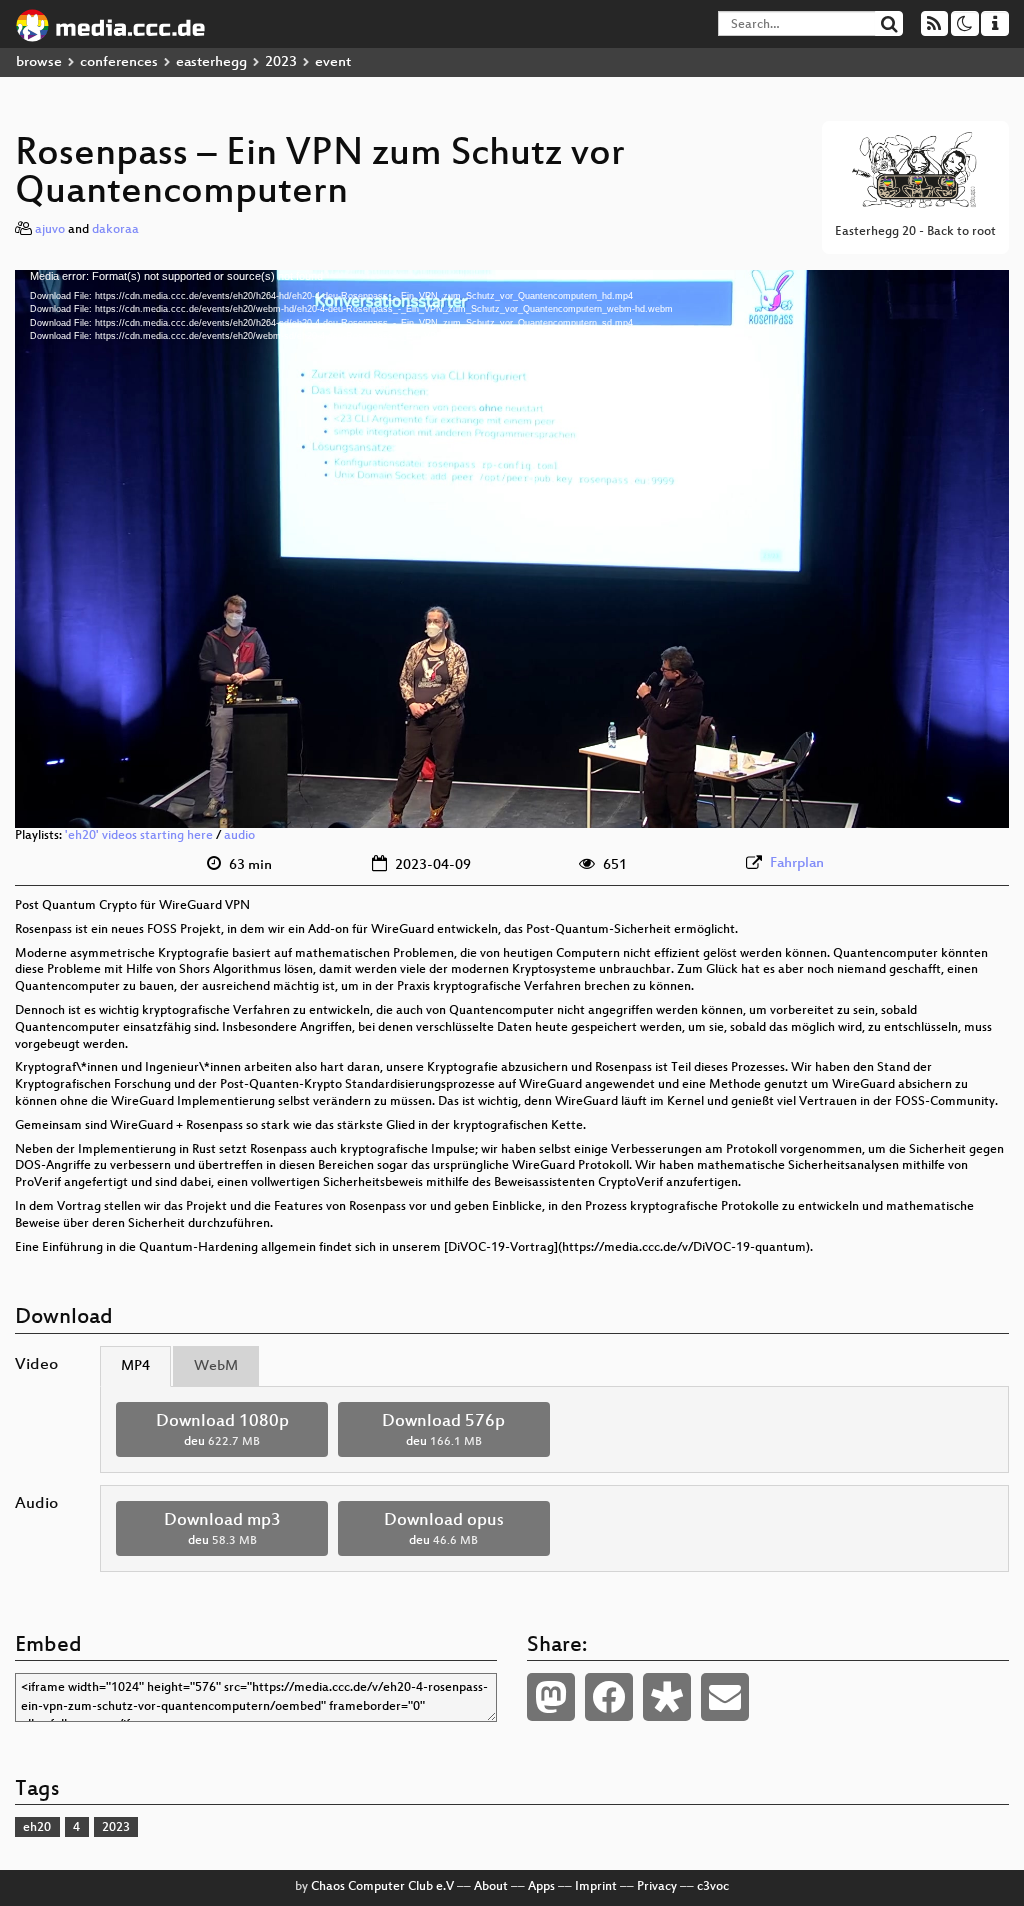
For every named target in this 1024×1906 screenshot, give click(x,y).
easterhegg (211, 62)
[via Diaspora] (667, 1697)
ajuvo (50, 230)
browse (39, 62)
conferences (119, 62)
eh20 (37, 1828)
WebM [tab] (216, 1366)
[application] (512, 549)
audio (239, 836)
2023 (281, 62)
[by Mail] (725, 1697)
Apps (541, 1887)
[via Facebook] (609, 1697)
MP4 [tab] (135, 1366)
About (491, 1887)
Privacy (657, 1887)
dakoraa (115, 230)
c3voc (713, 1887)
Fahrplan (797, 863)
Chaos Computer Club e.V (382, 1887)
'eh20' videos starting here (139, 836)
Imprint (596, 1887)
